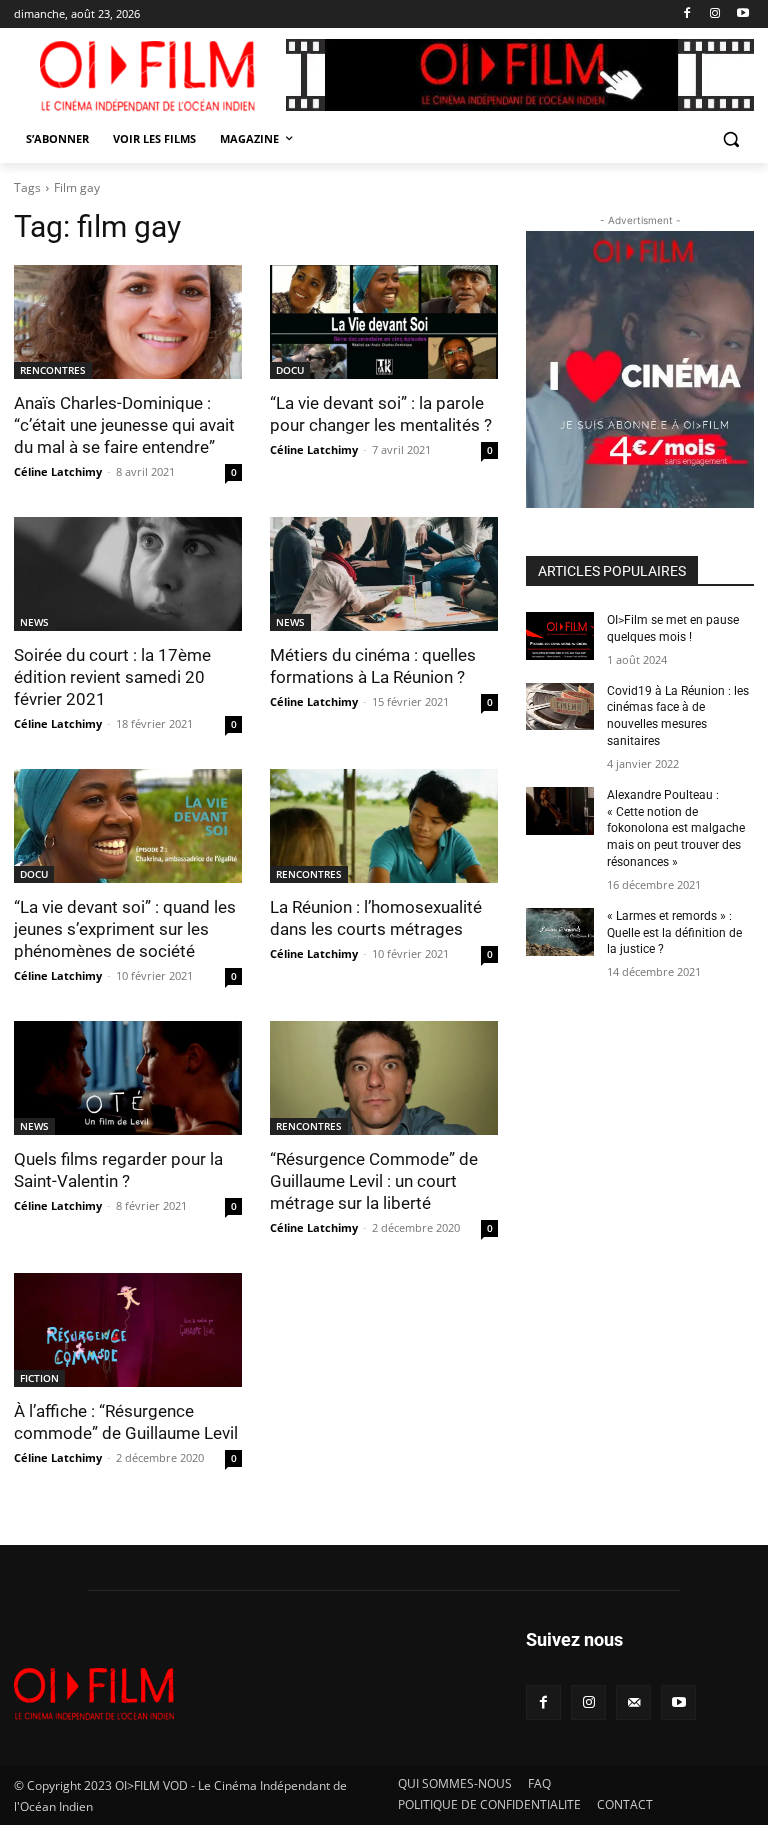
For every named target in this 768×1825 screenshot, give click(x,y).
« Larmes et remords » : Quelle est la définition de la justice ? (674, 933)
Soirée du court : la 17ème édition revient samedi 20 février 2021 (112, 677)
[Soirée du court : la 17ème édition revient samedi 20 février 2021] (128, 574)
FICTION (39, 1378)
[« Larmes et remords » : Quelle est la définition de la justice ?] (560, 932)
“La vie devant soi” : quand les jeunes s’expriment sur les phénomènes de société (125, 929)
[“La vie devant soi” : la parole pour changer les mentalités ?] (384, 322)
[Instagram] (714, 14)
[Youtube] (742, 14)
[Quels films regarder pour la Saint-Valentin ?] (128, 1078)
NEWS (34, 622)
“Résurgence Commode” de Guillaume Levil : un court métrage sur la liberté (374, 1181)
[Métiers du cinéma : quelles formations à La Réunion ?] (384, 574)
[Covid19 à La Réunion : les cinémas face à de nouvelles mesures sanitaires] (560, 707)
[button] (730, 139)
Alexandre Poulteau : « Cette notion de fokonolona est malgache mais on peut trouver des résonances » (676, 828)
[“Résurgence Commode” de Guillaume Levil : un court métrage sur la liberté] (384, 1078)
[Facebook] (687, 14)
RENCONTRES (53, 370)
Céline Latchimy (58, 471)
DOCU (290, 370)
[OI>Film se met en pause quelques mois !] (560, 636)
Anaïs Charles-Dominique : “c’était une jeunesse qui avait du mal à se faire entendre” (124, 425)
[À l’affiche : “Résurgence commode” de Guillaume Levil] (128, 1330)
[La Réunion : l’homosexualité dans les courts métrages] (384, 826)
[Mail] (633, 1702)
